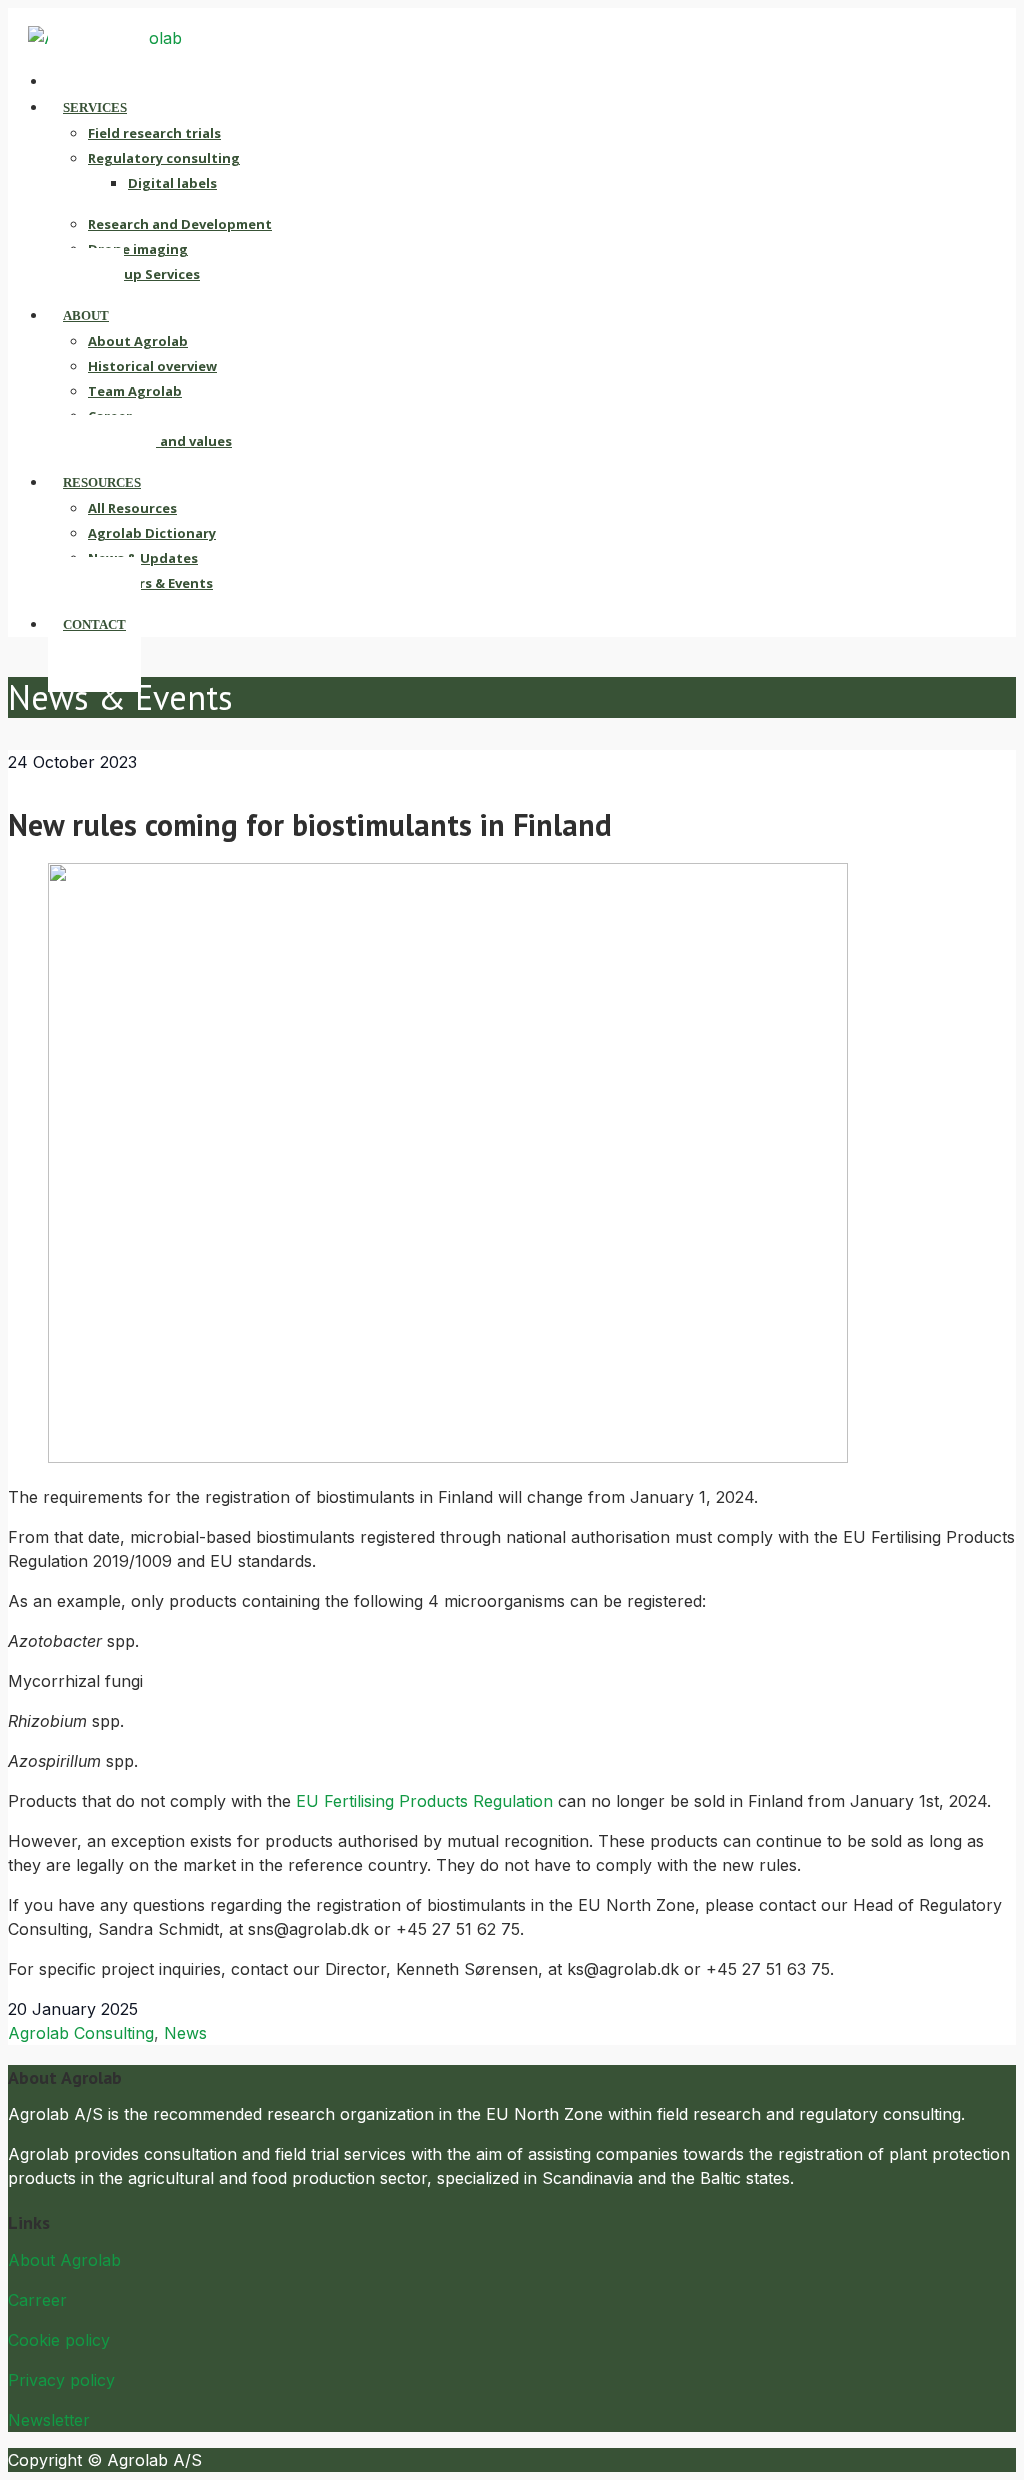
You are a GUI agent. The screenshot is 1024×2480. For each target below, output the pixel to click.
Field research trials (154, 133)
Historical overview (152, 366)
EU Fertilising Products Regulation (424, 1801)
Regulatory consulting (164, 158)
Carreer (37, 2300)
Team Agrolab (135, 391)
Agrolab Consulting (81, 2033)
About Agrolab (138, 341)
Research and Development (180, 224)
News (185, 2033)
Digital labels (172, 183)
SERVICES (95, 107)
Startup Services (144, 274)
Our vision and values (160, 441)
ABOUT (86, 315)
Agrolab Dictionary (152, 533)
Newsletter (49, 2420)
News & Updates (143, 558)
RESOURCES (102, 482)
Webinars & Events (150, 583)
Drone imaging (138, 249)
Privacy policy (61, 2380)
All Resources (132, 508)
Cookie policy (59, 2340)
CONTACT (94, 624)
